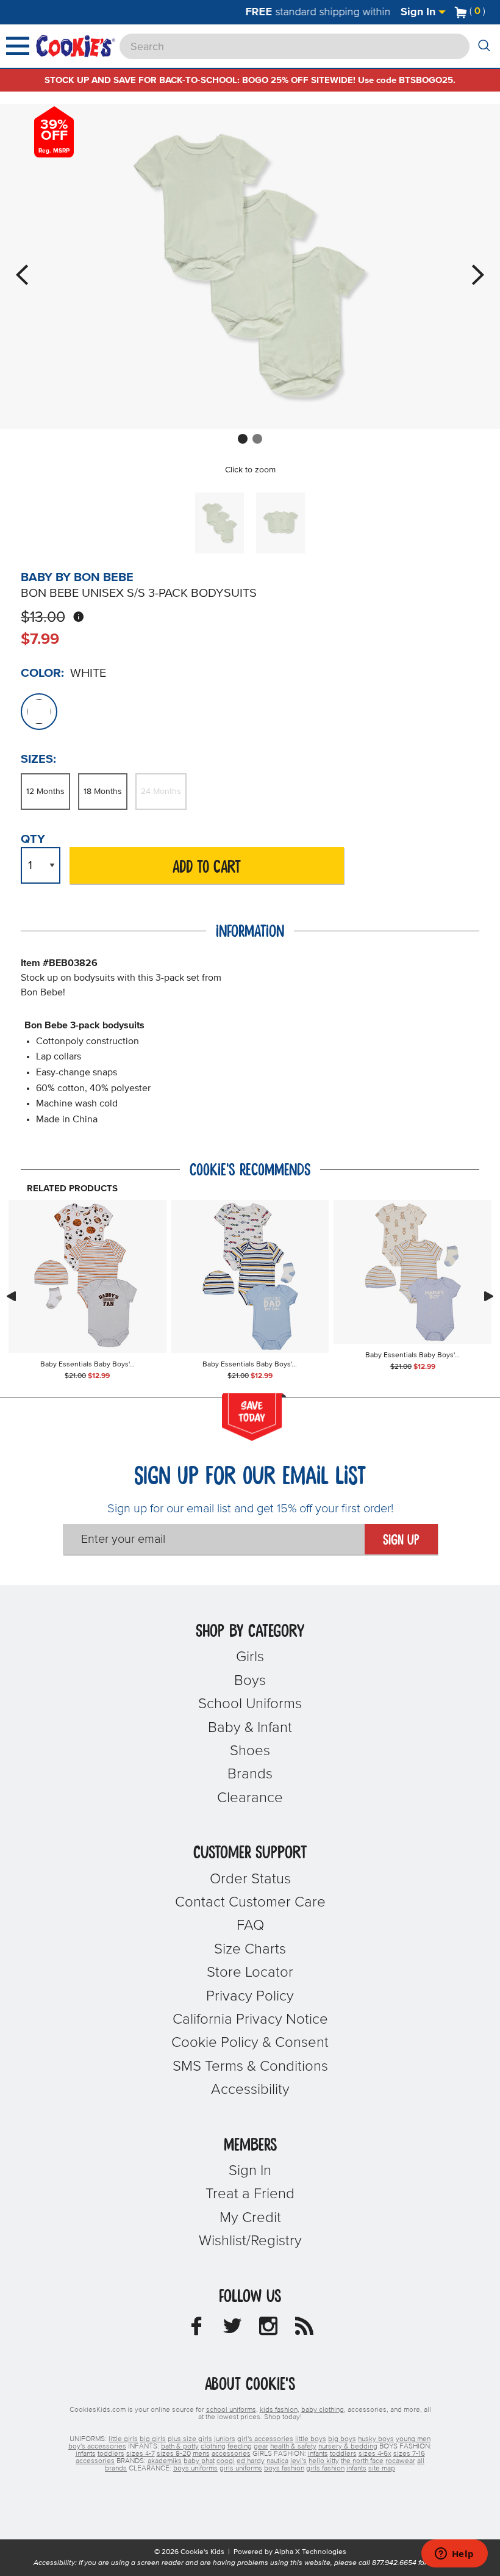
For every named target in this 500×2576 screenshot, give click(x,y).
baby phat (199, 2461)
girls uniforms (241, 2469)
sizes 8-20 (174, 2454)
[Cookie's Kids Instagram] (268, 2329)
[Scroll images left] (11, 1296)
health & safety (293, 2447)
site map (382, 2469)
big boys (342, 2439)
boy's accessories (97, 2447)
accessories (231, 2454)
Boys (250, 1681)
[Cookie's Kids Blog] (304, 2329)
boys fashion (284, 2469)
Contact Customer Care (250, 1902)
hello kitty (324, 2461)
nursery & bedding (348, 2447)
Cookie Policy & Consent (250, 2043)
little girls (123, 2439)
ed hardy (251, 2461)
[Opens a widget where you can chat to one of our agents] (454, 2555)
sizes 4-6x (375, 2454)
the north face (362, 2461)
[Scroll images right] (489, 1296)
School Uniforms (250, 1704)
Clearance (250, 1798)
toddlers (111, 2454)
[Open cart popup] (490, 12)
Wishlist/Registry (250, 2241)
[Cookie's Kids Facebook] (196, 2329)
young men (413, 2439)
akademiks (165, 2461)
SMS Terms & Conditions (250, 2066)
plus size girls (190, 2439)
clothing (213, 2447)
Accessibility (250, 2090)
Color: (42, 673)
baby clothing (323, 2410)
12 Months (45, 792)
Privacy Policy (250, 1996)
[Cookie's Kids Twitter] (232, 2329)
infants (86, 2454)
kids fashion (279, 2410)
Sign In (420, 12)
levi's (298, 2461)
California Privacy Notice (250, 2019)
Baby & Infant (250, 1728)
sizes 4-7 (141, 2454)
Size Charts (250, 1949)
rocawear (400, 2461)
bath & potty (180, 2447)
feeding (240, 2447)
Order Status (250, 1879)
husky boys (376, 2439)
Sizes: (38, 759)
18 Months (103, 792)
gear (261, 2447)
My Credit (250, 2218)
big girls (153, 2439)
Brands (250, 1774)
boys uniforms (195, 2469)
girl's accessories (265, 2439)
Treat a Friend (250, 2194)
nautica (277, 2461)
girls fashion (325, 2469)
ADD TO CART (207, 868)
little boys (311, 2439)
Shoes (250, 1751)
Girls (250, 1657)
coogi (226, 2461)
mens (201, 2454)
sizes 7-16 (409, 2454)
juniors (225, 2439)
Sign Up (401, 1540)
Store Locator (250, 1972)
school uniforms (231, 2410)
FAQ (250, 1925)
